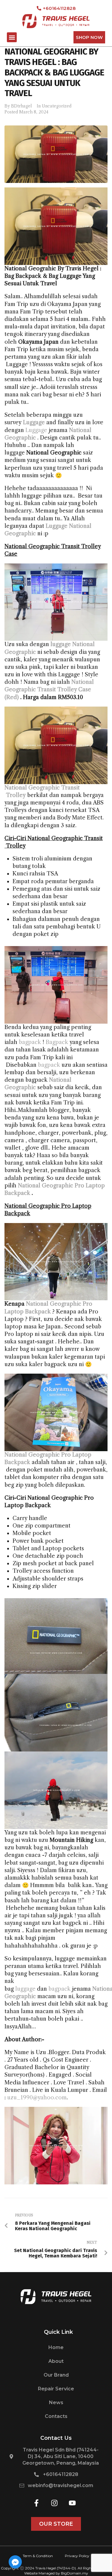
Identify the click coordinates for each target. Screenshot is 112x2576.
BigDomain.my (75, 2573)
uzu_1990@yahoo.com (37, 2098)
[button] (12, 37)
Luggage (36, 430)
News (56, 2403)
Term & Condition (38, 2556)
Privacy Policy (77, 2556)
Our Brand (56, 2375)
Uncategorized (57, 106)
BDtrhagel (22, 106)
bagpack (30, 1042)
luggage (25, 1989)
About (56, 2361)
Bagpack (57, 1042)
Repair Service (56, 2389)
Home (56, 2347)
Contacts (56, 2416)
